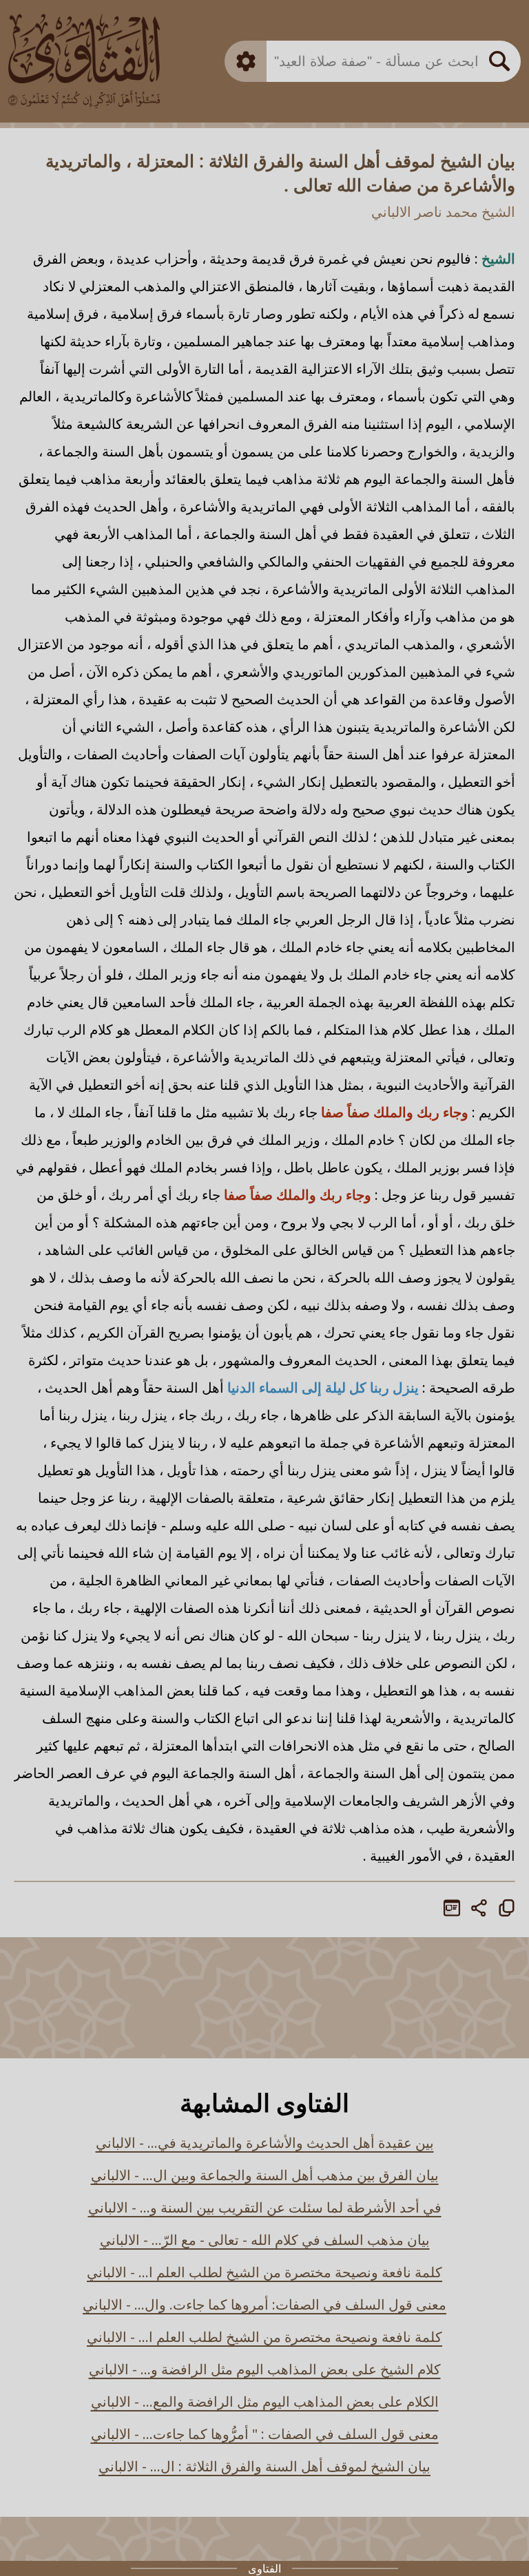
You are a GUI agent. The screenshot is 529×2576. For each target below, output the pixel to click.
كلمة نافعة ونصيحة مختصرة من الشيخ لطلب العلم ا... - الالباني (264, 2272)
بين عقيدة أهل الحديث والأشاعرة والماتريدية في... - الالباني (265, 2143)
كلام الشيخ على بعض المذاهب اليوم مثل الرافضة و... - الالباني (265, 2369)
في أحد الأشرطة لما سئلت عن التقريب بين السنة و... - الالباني (265, 2207)
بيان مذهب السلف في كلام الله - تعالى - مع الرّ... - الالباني (265, 2240)
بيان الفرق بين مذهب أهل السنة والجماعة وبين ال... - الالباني (265, 2175)
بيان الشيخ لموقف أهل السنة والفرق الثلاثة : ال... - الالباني (264, 2466)
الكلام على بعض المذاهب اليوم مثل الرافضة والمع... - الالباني (265, 2401)
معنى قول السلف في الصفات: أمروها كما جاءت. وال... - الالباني (264, 2304)
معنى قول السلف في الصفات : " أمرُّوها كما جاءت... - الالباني (265, 2434)
